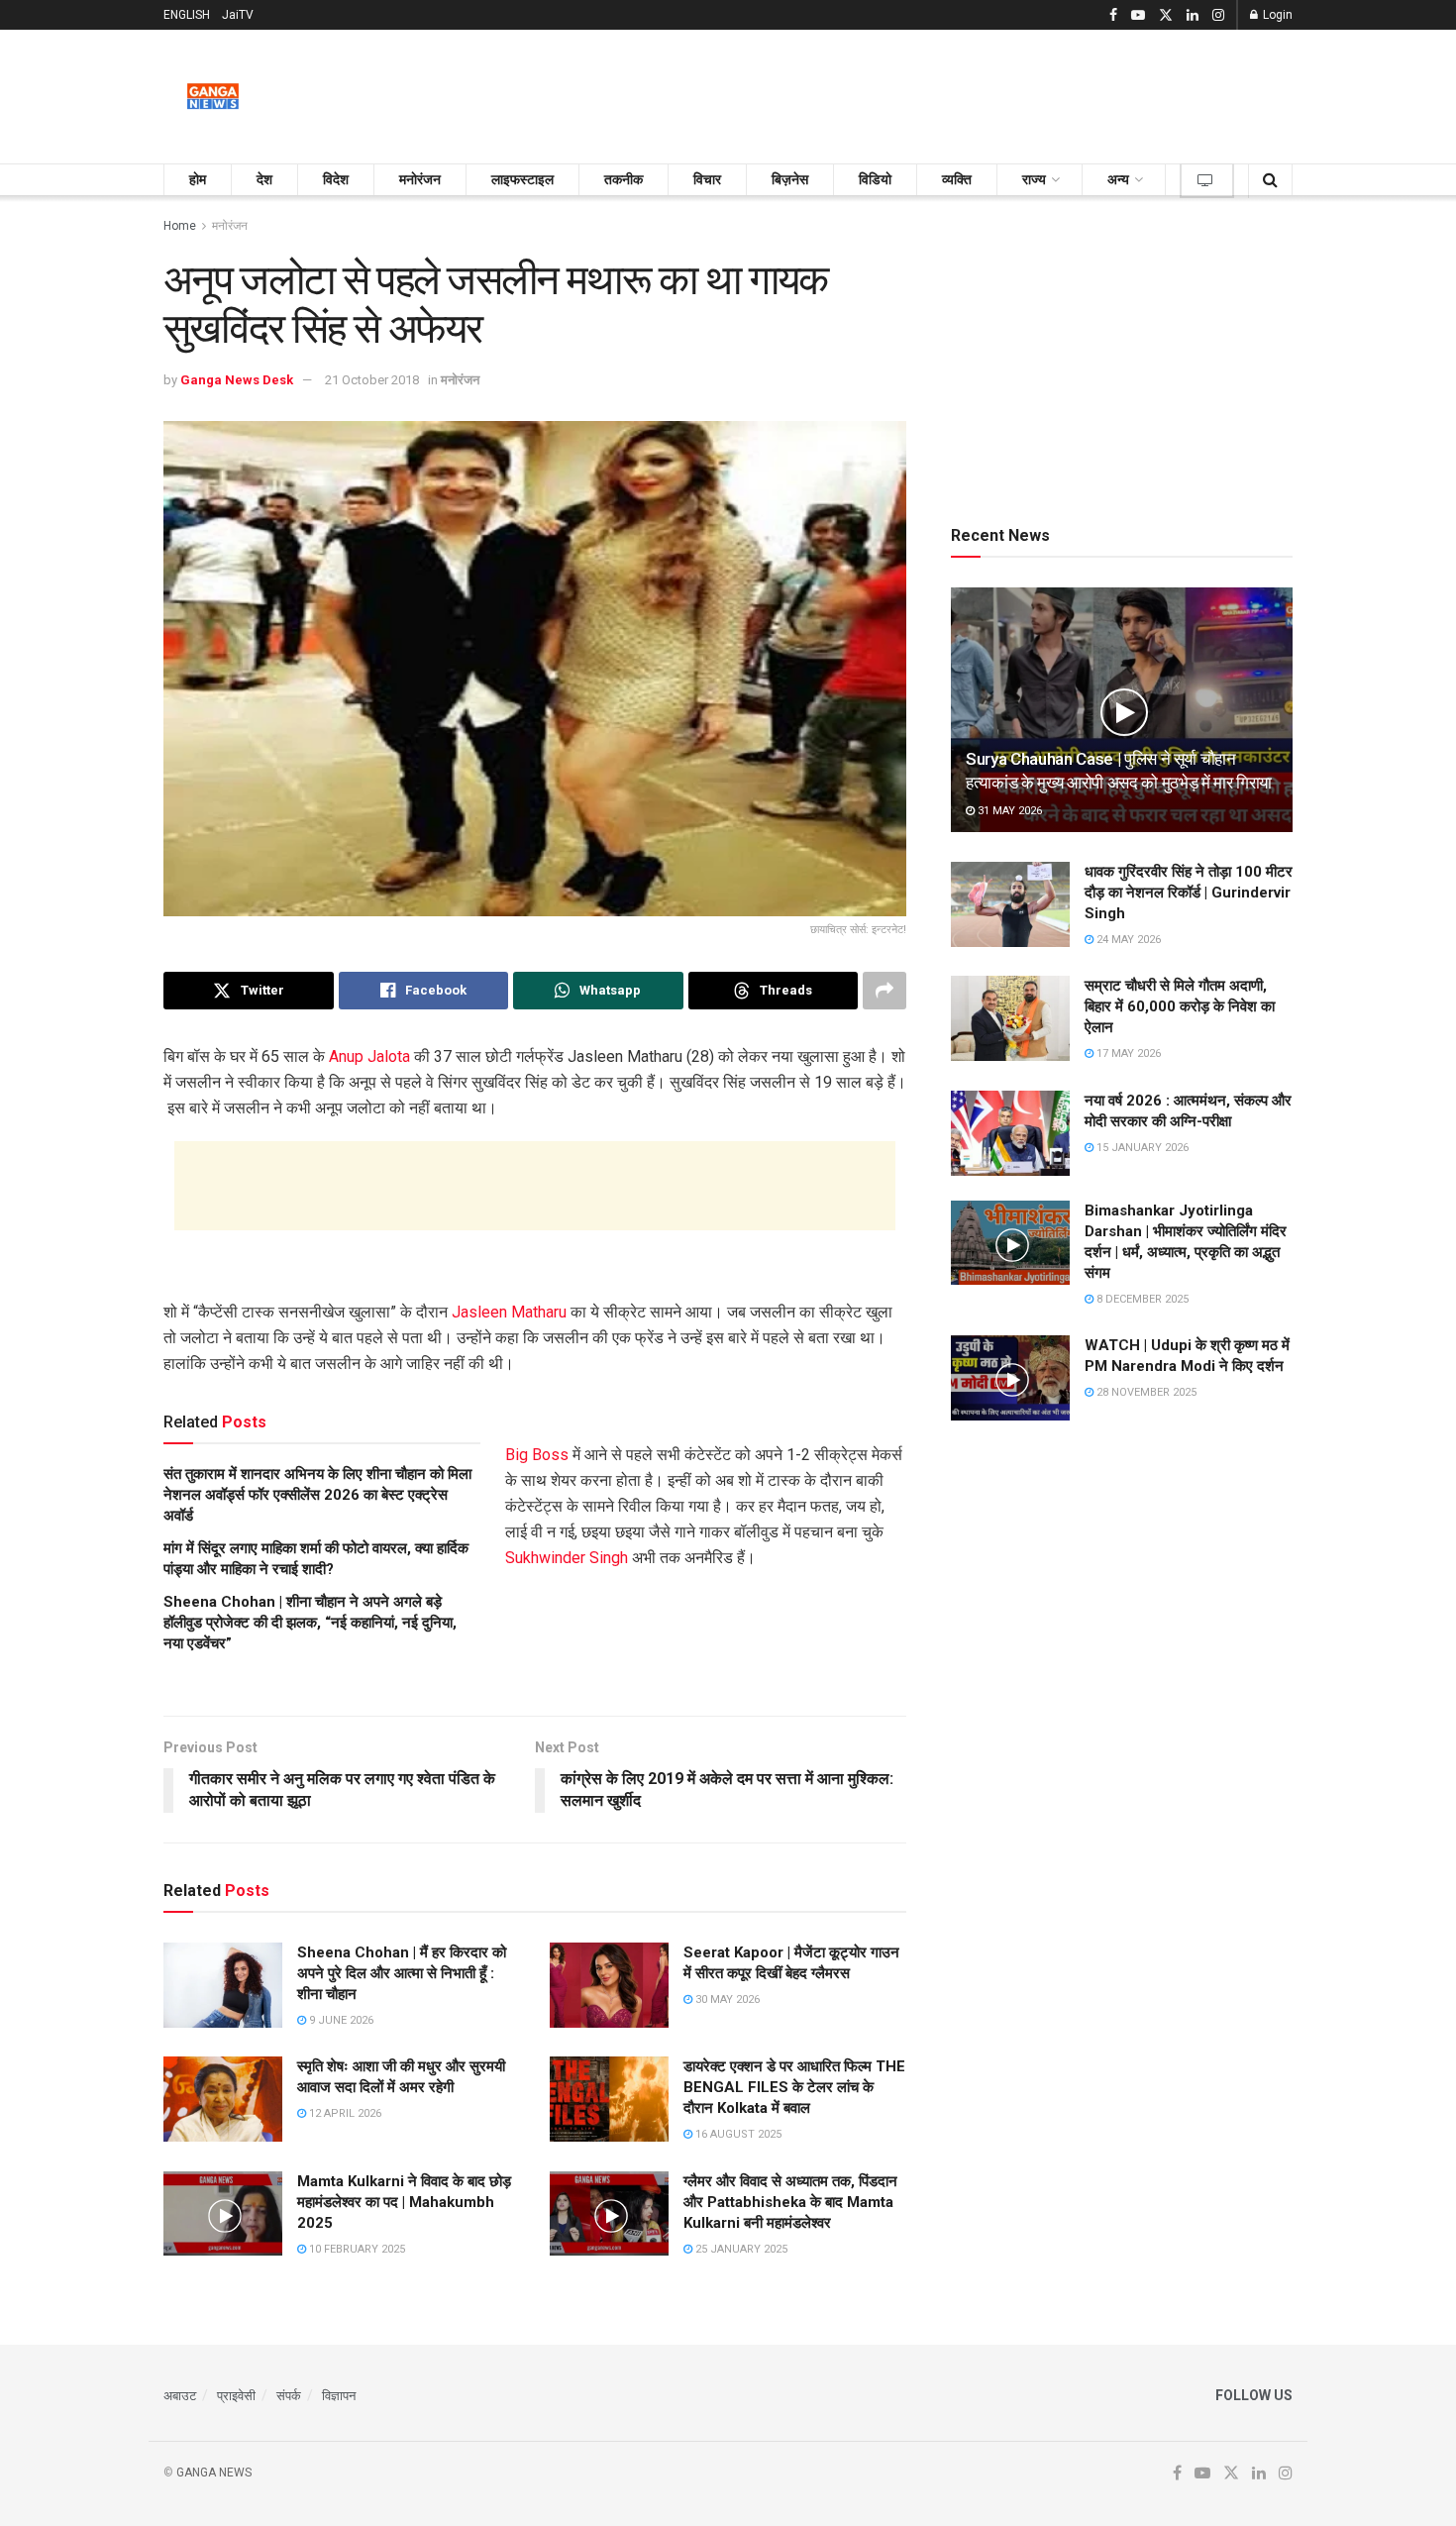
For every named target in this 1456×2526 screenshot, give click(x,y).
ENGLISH (187, 15)
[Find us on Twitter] (1166, 15)
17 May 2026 (1127, 1053)
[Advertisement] (932, 93)
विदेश (336, 179)
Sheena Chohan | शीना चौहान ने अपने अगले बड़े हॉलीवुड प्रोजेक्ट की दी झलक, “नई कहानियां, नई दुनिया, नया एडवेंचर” (310, 1623)
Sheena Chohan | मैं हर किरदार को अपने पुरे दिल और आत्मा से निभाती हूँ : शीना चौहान (402, 1973)
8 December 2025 (1141, 1299)
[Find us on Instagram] (1218, 15)
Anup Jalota (369, 1056)
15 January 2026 (1141, 1148)
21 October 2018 (372, 380)
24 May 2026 (1127, 940)
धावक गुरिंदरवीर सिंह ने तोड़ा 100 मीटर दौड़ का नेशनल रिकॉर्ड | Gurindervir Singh (1189, 893)
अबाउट (180, 2396)
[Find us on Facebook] (1113, 15)
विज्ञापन (339, 2396)
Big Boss (537, 1455)
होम (198, 179)
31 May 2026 (1008, 811)
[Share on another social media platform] (884, 991)
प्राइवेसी (236, 2396)
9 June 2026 (340, 2020)
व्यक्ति (957, 179)
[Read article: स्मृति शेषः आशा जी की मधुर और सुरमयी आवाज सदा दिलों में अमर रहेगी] (223, 2099)
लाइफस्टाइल (522, 179)
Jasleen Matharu (509, 1312)
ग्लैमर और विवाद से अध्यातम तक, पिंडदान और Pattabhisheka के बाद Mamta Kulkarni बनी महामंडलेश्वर (790, 2202)
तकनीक (624, 179)
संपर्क (289, 2396)
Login (1276, 15)
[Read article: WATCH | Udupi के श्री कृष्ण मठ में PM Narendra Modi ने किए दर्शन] (1010, 1378)
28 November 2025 (1145, 1392)
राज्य (1034, 179)
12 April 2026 (344, 2113)
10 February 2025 (356, 2249)
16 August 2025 (737, 2134)
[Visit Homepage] (213, 97)
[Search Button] (1270, 180)
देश (264, 179)
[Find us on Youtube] (1138, 15)
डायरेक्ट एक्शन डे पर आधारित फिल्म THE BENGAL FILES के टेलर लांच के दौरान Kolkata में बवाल (794, 2087)
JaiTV (238, 15)
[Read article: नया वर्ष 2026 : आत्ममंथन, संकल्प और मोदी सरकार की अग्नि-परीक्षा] (1010, 1133)
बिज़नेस (790, 179)
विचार (707, 179)
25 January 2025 (740, 2249)
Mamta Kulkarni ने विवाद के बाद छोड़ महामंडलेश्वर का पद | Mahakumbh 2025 (404, 2202)
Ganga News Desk (237, 380)
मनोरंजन (420, 179)
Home (180, 226)
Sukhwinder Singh (567, 1558)
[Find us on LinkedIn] (1193, 15)
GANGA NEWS (214, 2473)
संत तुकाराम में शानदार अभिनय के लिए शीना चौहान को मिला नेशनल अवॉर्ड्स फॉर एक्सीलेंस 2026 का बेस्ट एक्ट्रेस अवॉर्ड (317, 1495)
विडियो (875, 179)
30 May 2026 (726, 2000)
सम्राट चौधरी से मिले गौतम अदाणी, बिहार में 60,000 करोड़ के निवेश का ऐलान (1180, 1006)
